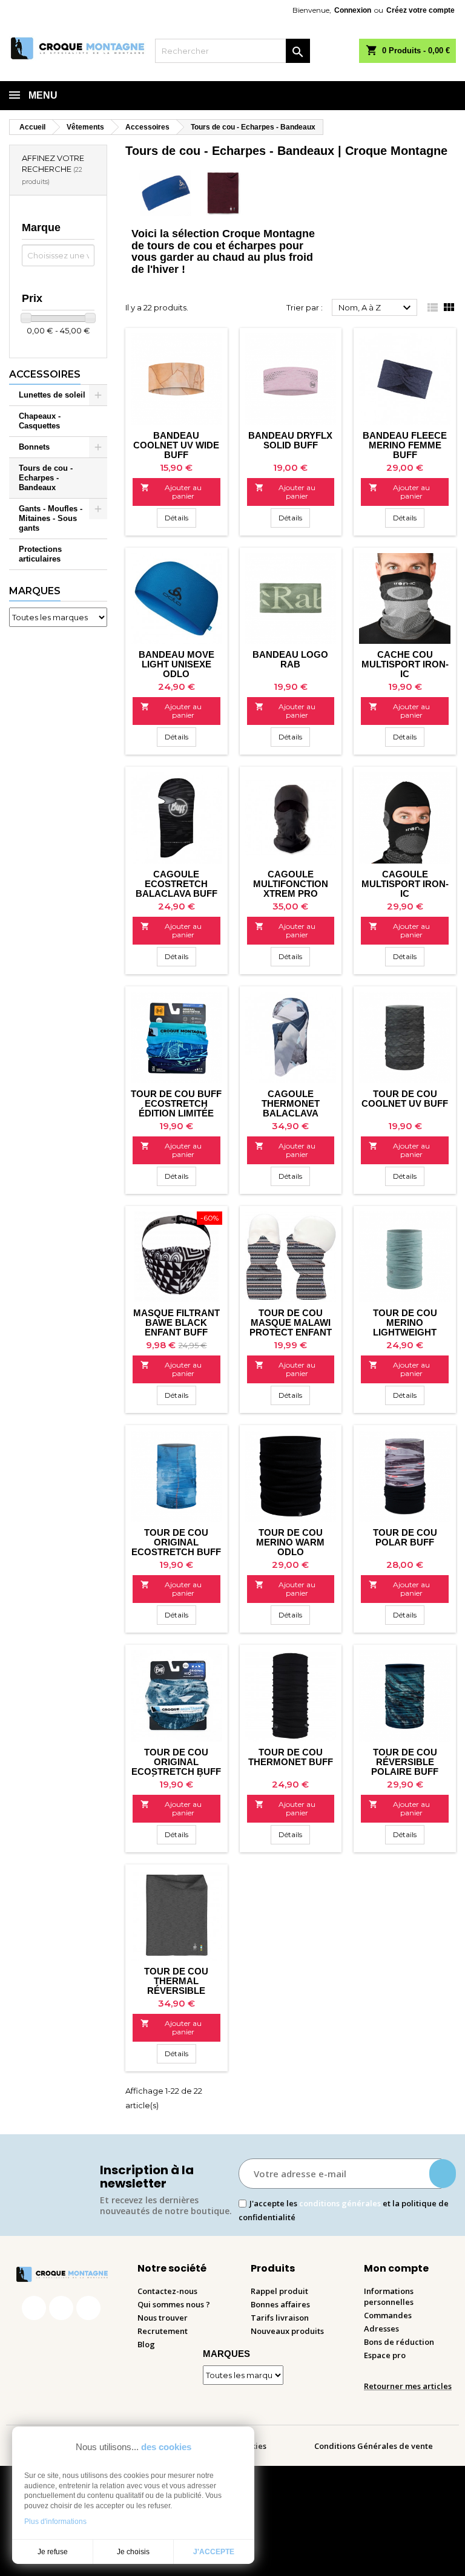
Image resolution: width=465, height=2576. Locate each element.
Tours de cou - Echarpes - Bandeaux (46, 478)
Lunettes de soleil (52, 395)
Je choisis (133, 2552)
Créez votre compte (420, 10)
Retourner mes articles (408, 2386)
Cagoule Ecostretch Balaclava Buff (176, 884)
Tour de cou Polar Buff (405, 1537)
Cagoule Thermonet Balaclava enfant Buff (291, 1108)
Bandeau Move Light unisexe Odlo (176, 664)
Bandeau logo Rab (290, 659)
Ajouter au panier (171, 492)
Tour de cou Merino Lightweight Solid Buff (405, 1327)
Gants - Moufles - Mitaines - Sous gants (51, 518)
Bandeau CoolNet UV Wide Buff (176, 445)
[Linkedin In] (88, 2308)
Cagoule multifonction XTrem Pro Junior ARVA (291, 889)
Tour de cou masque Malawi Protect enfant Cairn (291, 1327)
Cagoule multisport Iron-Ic (405, 884)
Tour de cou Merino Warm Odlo (290, 1542)
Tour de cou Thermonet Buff (291, 1757)
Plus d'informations (55, 2522)
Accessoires (45, 374)
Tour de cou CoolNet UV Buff (405, 1099)
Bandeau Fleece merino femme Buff (405, 445)
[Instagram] (61, 2308)
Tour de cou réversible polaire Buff (405, 1762)
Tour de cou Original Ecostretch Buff (176, 1542)
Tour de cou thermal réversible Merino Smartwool (176, 1991)
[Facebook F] (34, 2308)
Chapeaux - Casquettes (40, 421)
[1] (443, 2174)
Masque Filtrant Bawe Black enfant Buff (176, 1322)
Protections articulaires (40, 554)
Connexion (353, 10)
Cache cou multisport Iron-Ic (405, 664)
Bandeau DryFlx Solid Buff (290, 440)
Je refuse (53, 2552)
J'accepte (214, 2552)
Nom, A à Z (376, 308)
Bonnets (34, 447)
